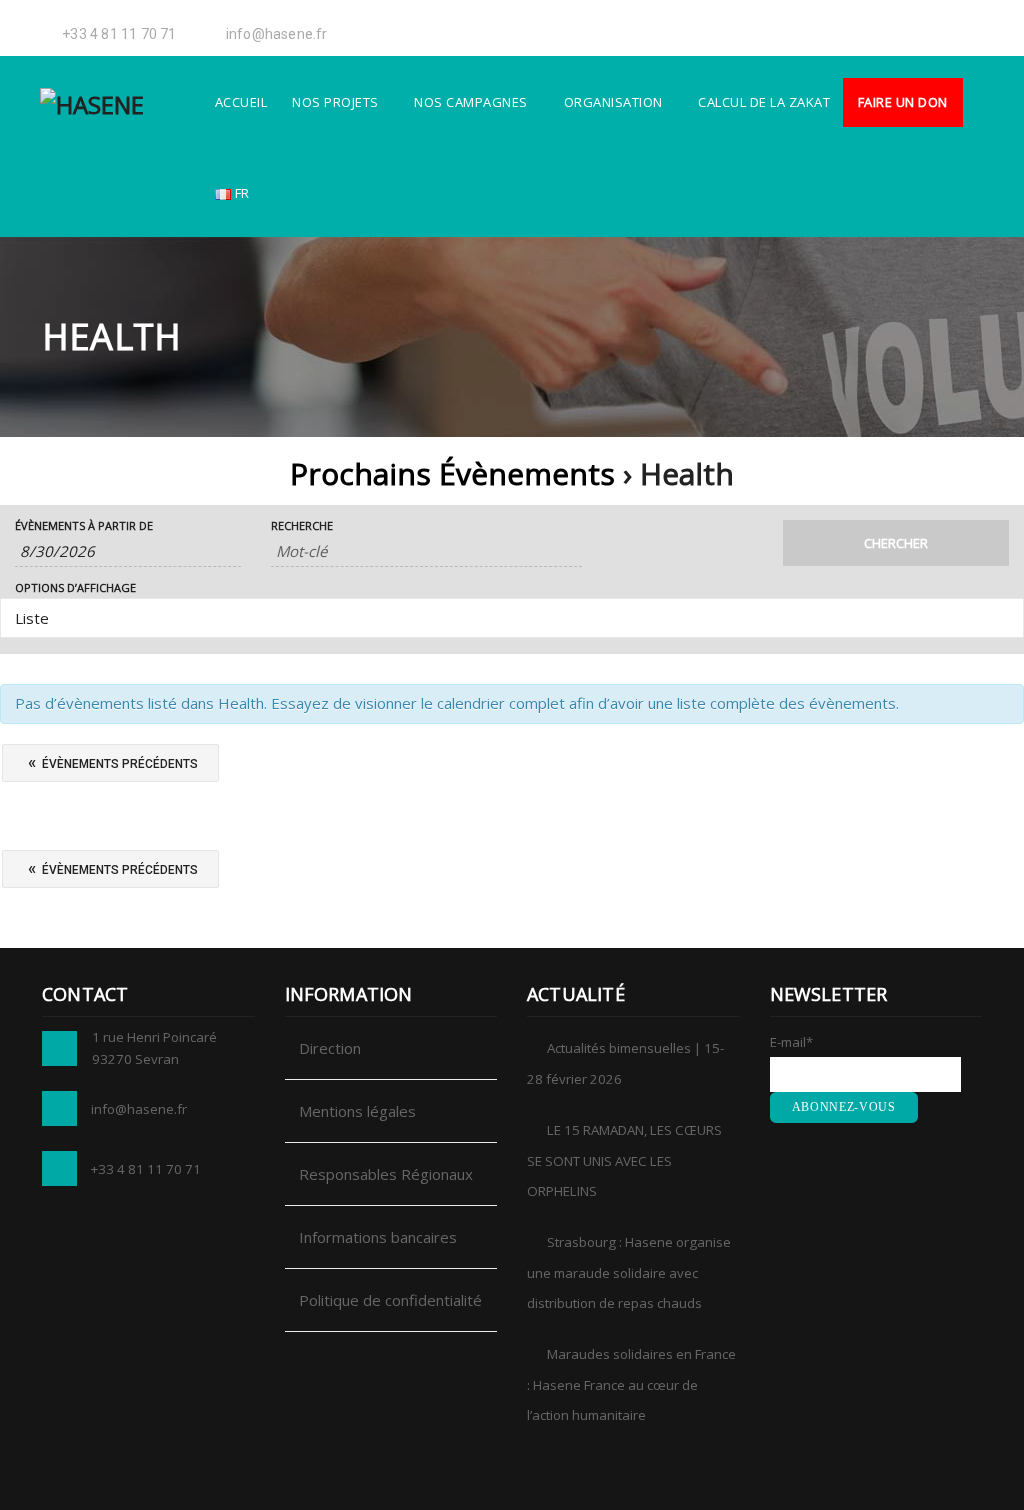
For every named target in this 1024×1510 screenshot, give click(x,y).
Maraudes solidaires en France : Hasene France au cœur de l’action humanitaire (631, 1384)
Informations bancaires (378, 1237)
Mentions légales (357, 1111)
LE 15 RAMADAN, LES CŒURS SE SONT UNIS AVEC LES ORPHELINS (624, 1160)
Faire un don (903, 102)
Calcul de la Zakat (764, 102)
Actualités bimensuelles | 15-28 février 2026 (625, 1063)
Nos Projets (335, 102)
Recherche (302, 525)
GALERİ (728, 25)
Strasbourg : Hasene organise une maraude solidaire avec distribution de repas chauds (629, 1272)
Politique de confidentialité (390, 1300)
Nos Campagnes (471, 102)
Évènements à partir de (84, 525)
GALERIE (788, 25)
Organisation (613, 102)
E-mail (791, 1042)
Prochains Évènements (452, 473)
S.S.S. (839, 25)
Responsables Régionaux (386, 1174)
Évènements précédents (113, 762)
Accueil (241, 102)
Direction (330, 1048)
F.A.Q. (879, 25)
